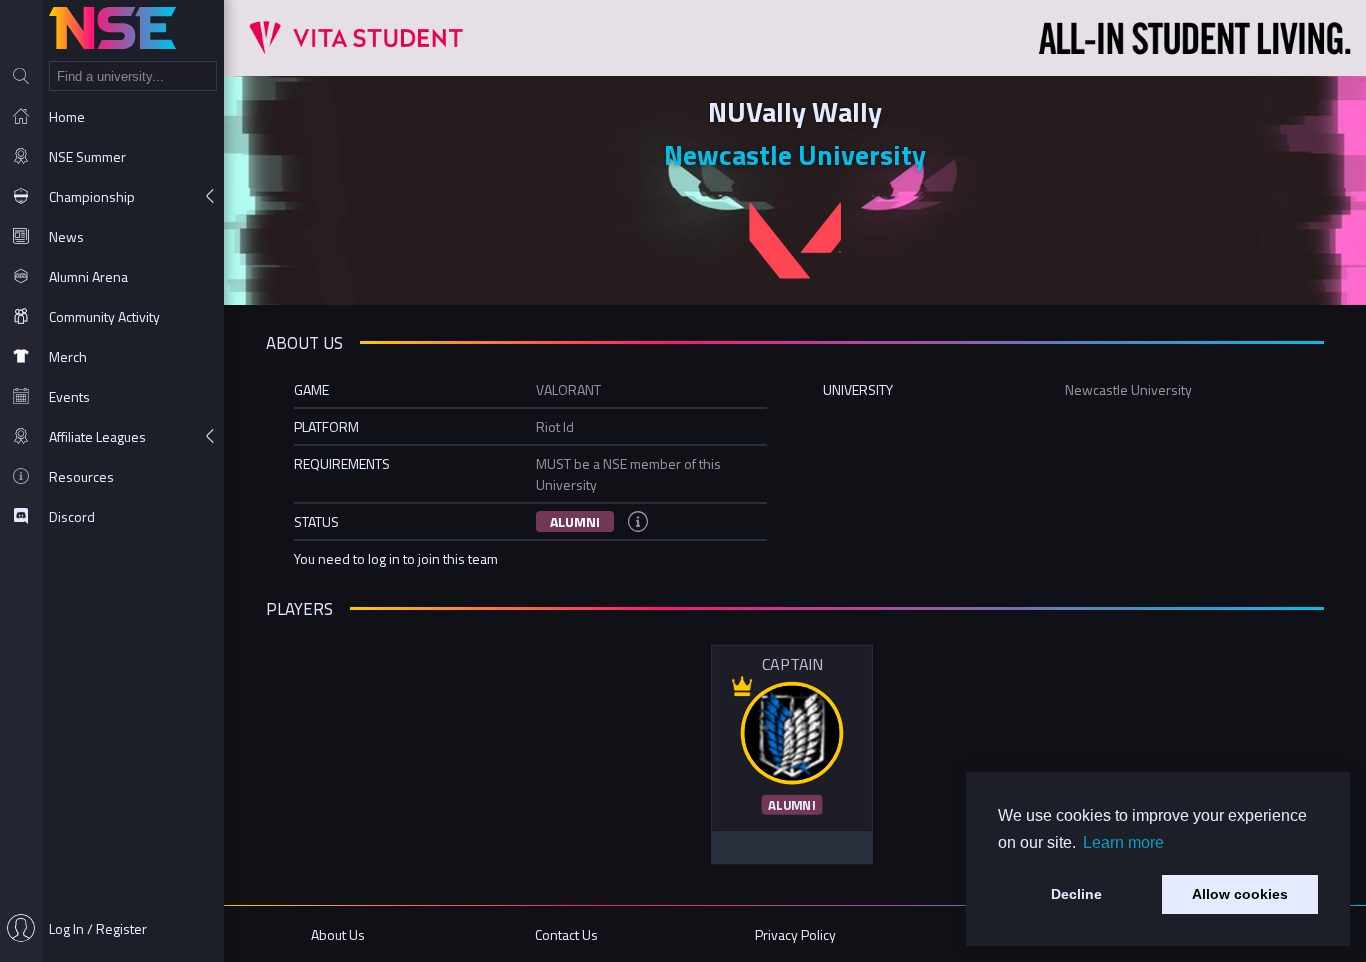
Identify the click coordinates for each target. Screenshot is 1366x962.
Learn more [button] (1123, 842)
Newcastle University (795, 154)
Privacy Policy (795, 934)
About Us (338, 934)
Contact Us (566, 934)
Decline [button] (1076, 894)
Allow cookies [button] (1240, 894)
